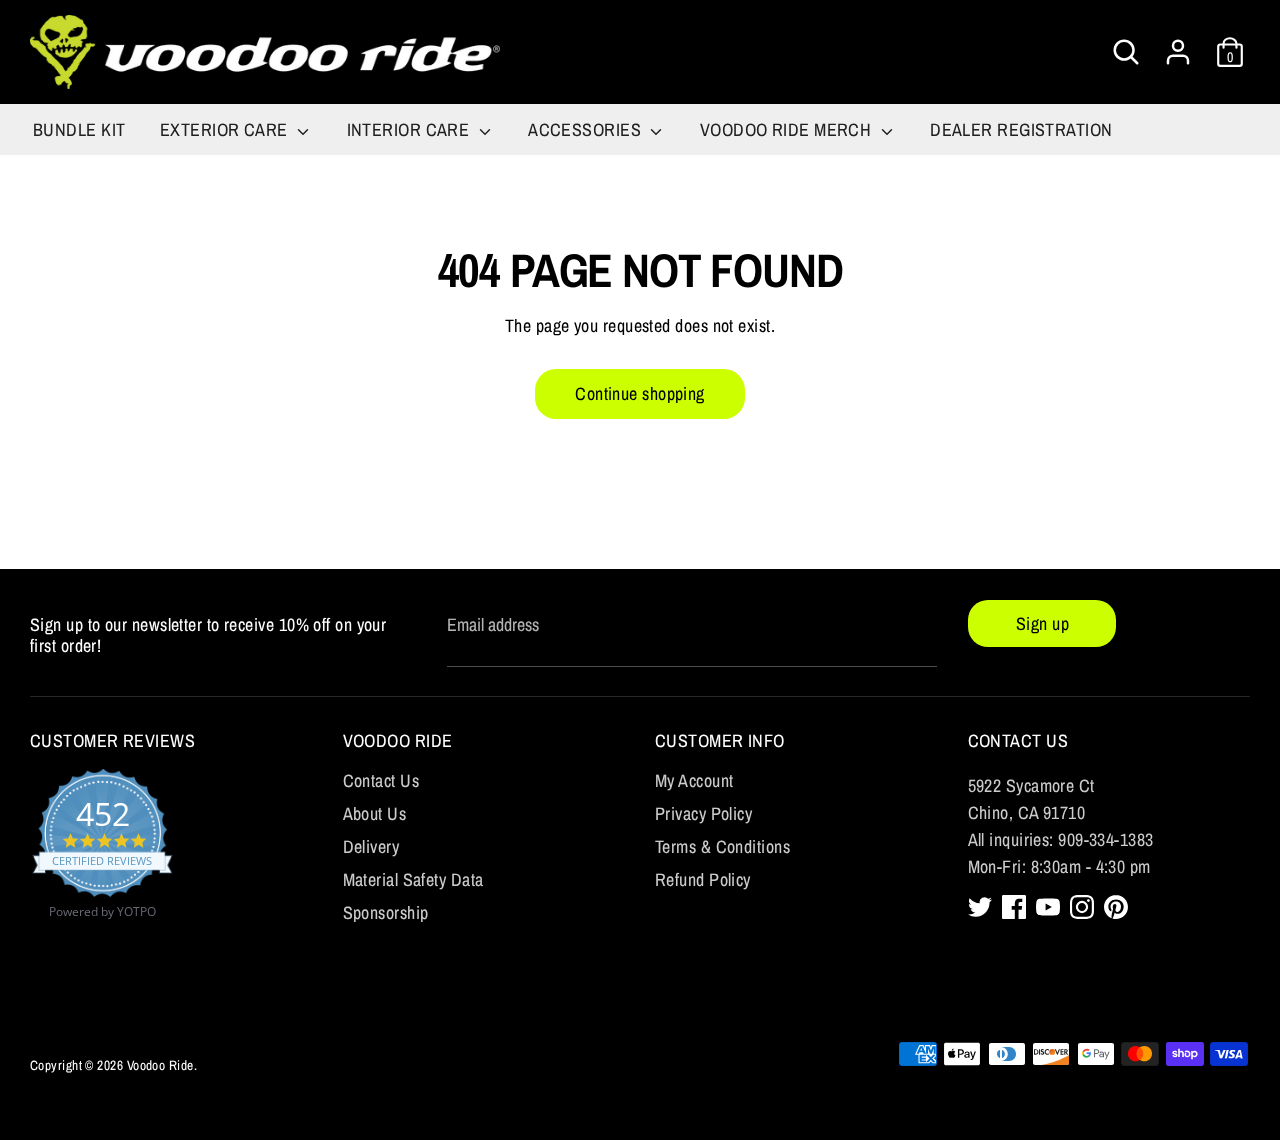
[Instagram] (1082, 907)
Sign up (1042, 623)
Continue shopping (640, 393)
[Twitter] (980, 907)
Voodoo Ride (160, 1065)
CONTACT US (1018, 740)
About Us (375, 813)
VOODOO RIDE (398, 740)
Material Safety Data (413, 879)
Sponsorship (386, 912)
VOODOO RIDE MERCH (788, 129)
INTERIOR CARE (410, 129)
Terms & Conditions (722, 846)
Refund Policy (703, 879)
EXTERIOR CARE (226, 129)
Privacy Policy (703, 813)
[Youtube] (1048, 907)
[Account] (1178, 45)
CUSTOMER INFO (720, 740)
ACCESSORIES (586, 129)
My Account (694, 780)
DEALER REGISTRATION (1021, 129)
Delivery (371, 846)
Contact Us (381, 780)
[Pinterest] (1116, 907)
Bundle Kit (79, 129)
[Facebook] (1014, 907)
